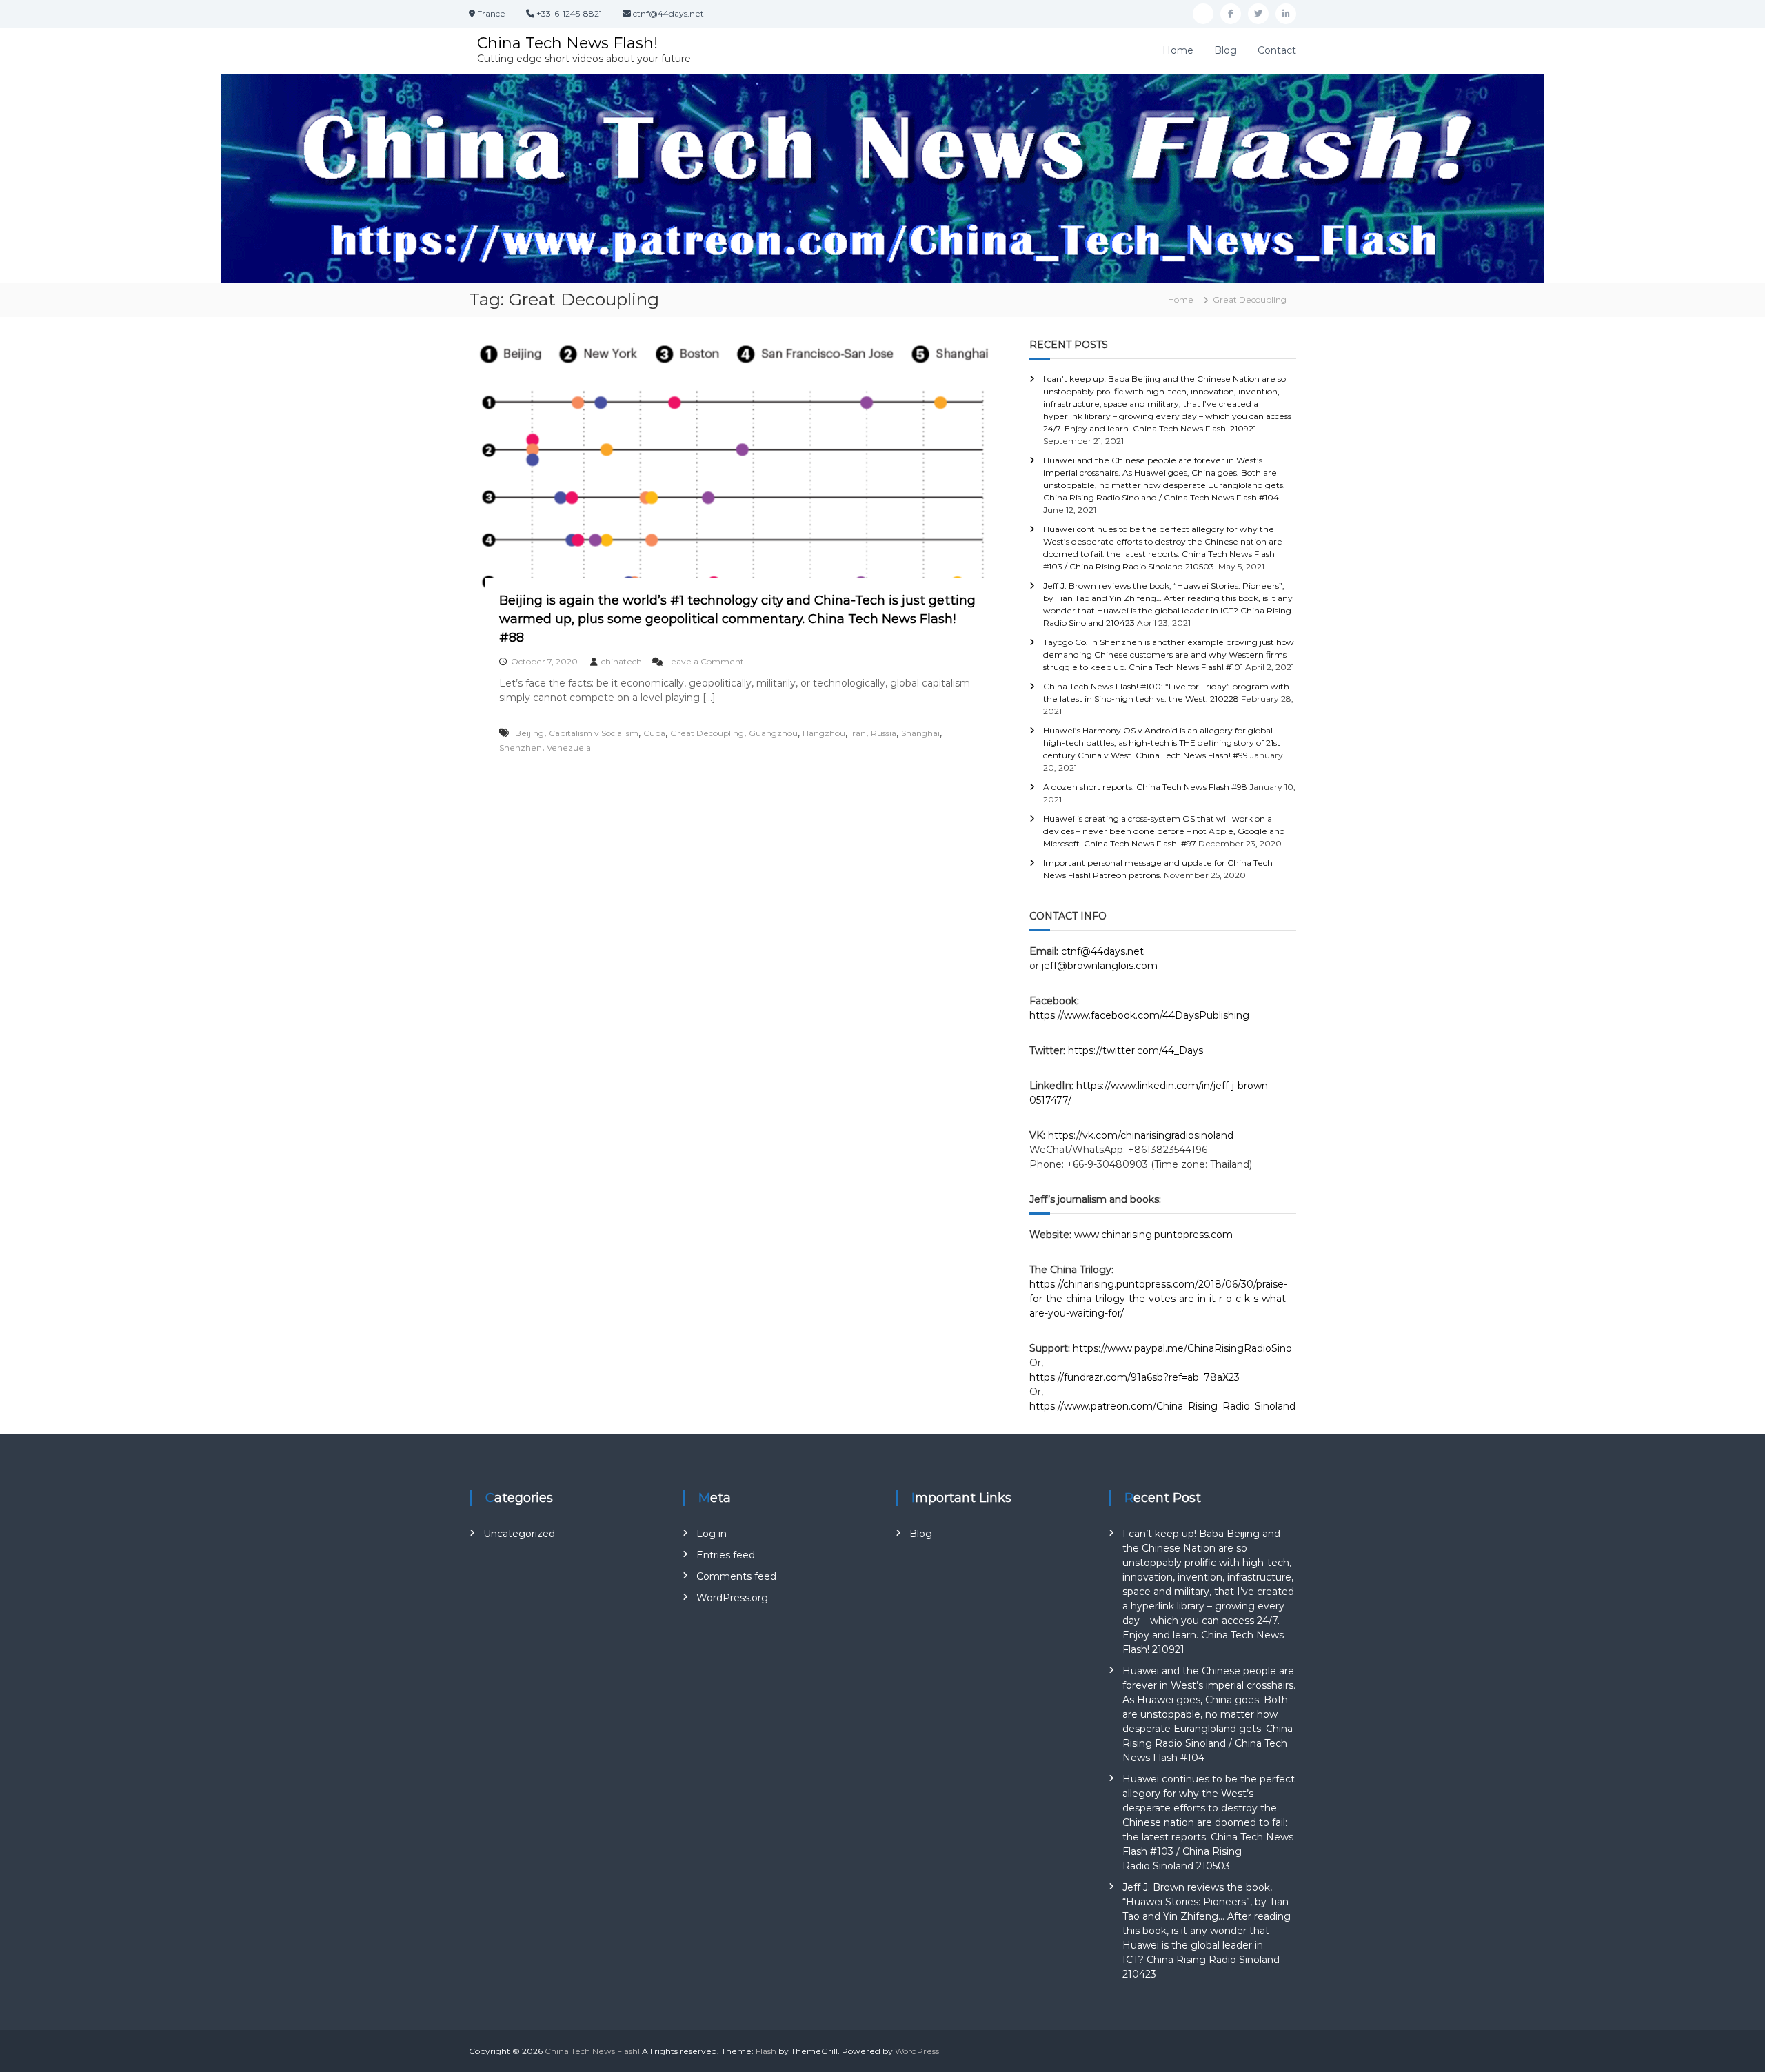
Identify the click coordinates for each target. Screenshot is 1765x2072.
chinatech (622, 661)
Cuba (654, 733)
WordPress (917, 2051)
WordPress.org (732, 1598)
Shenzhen (521, 748)
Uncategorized (519, 1534)
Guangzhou (773, 733)
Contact (1277, 50)
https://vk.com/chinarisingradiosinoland (1141, 1135)
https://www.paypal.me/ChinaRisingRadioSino (1184, 1348)
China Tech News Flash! (567, 43)
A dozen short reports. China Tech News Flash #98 (1145, 787)
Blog (1226, 50)
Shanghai (920, 733)
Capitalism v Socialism (594, 733)
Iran (858, 733)
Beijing (529, 733)
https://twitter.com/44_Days (1136, 1050)
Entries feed (726, 1555)
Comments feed (736, 1576)
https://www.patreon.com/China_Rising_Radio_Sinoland (1162, 1406)
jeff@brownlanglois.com (1100, 966)
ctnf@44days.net (1102, 951)
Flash (766, 2051)
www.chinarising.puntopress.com (1153, 1235)
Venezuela (569, 748)
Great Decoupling (707, 733)
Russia (884, 733)
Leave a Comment (705, 661)
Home (1178, 50)
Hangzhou (824, 733)
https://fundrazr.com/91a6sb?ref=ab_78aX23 (1134, 1377)
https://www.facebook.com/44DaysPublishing (1139, 1015)
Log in (712, 1534)
